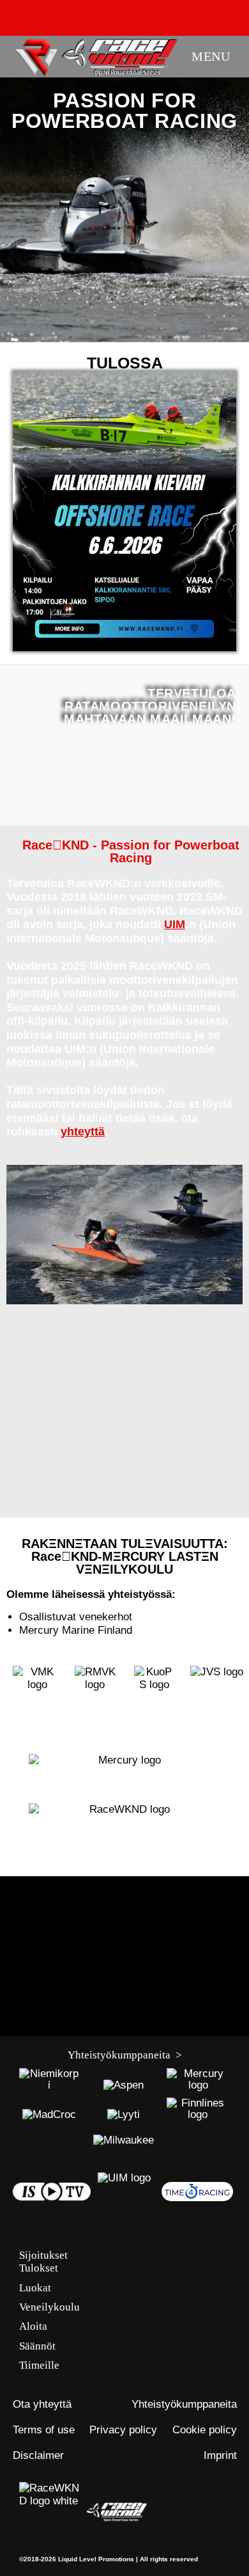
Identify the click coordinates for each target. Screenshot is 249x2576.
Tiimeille (39, 2365)
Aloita (33, 2326)
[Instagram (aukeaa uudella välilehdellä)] (105, 16)
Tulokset (39, 2268)
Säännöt (37, 2346)
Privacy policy (123, 2430)
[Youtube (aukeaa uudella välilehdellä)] (128, 16)
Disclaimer (38, 2455)
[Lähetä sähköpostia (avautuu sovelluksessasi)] (151, 16)
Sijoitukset (43, 2255)
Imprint (220, 2455)
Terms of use (44, 2430)
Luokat (35, 2288)
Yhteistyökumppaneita (184, 2404)
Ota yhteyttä (42, 2404)
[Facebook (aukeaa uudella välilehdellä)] (82, 16)
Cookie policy (205, 2430)
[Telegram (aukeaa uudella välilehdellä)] (193, 16)
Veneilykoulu (49, 2307)
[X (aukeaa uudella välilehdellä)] (59, 16)
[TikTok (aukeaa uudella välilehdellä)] (174, 16)
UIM (175, 924)
